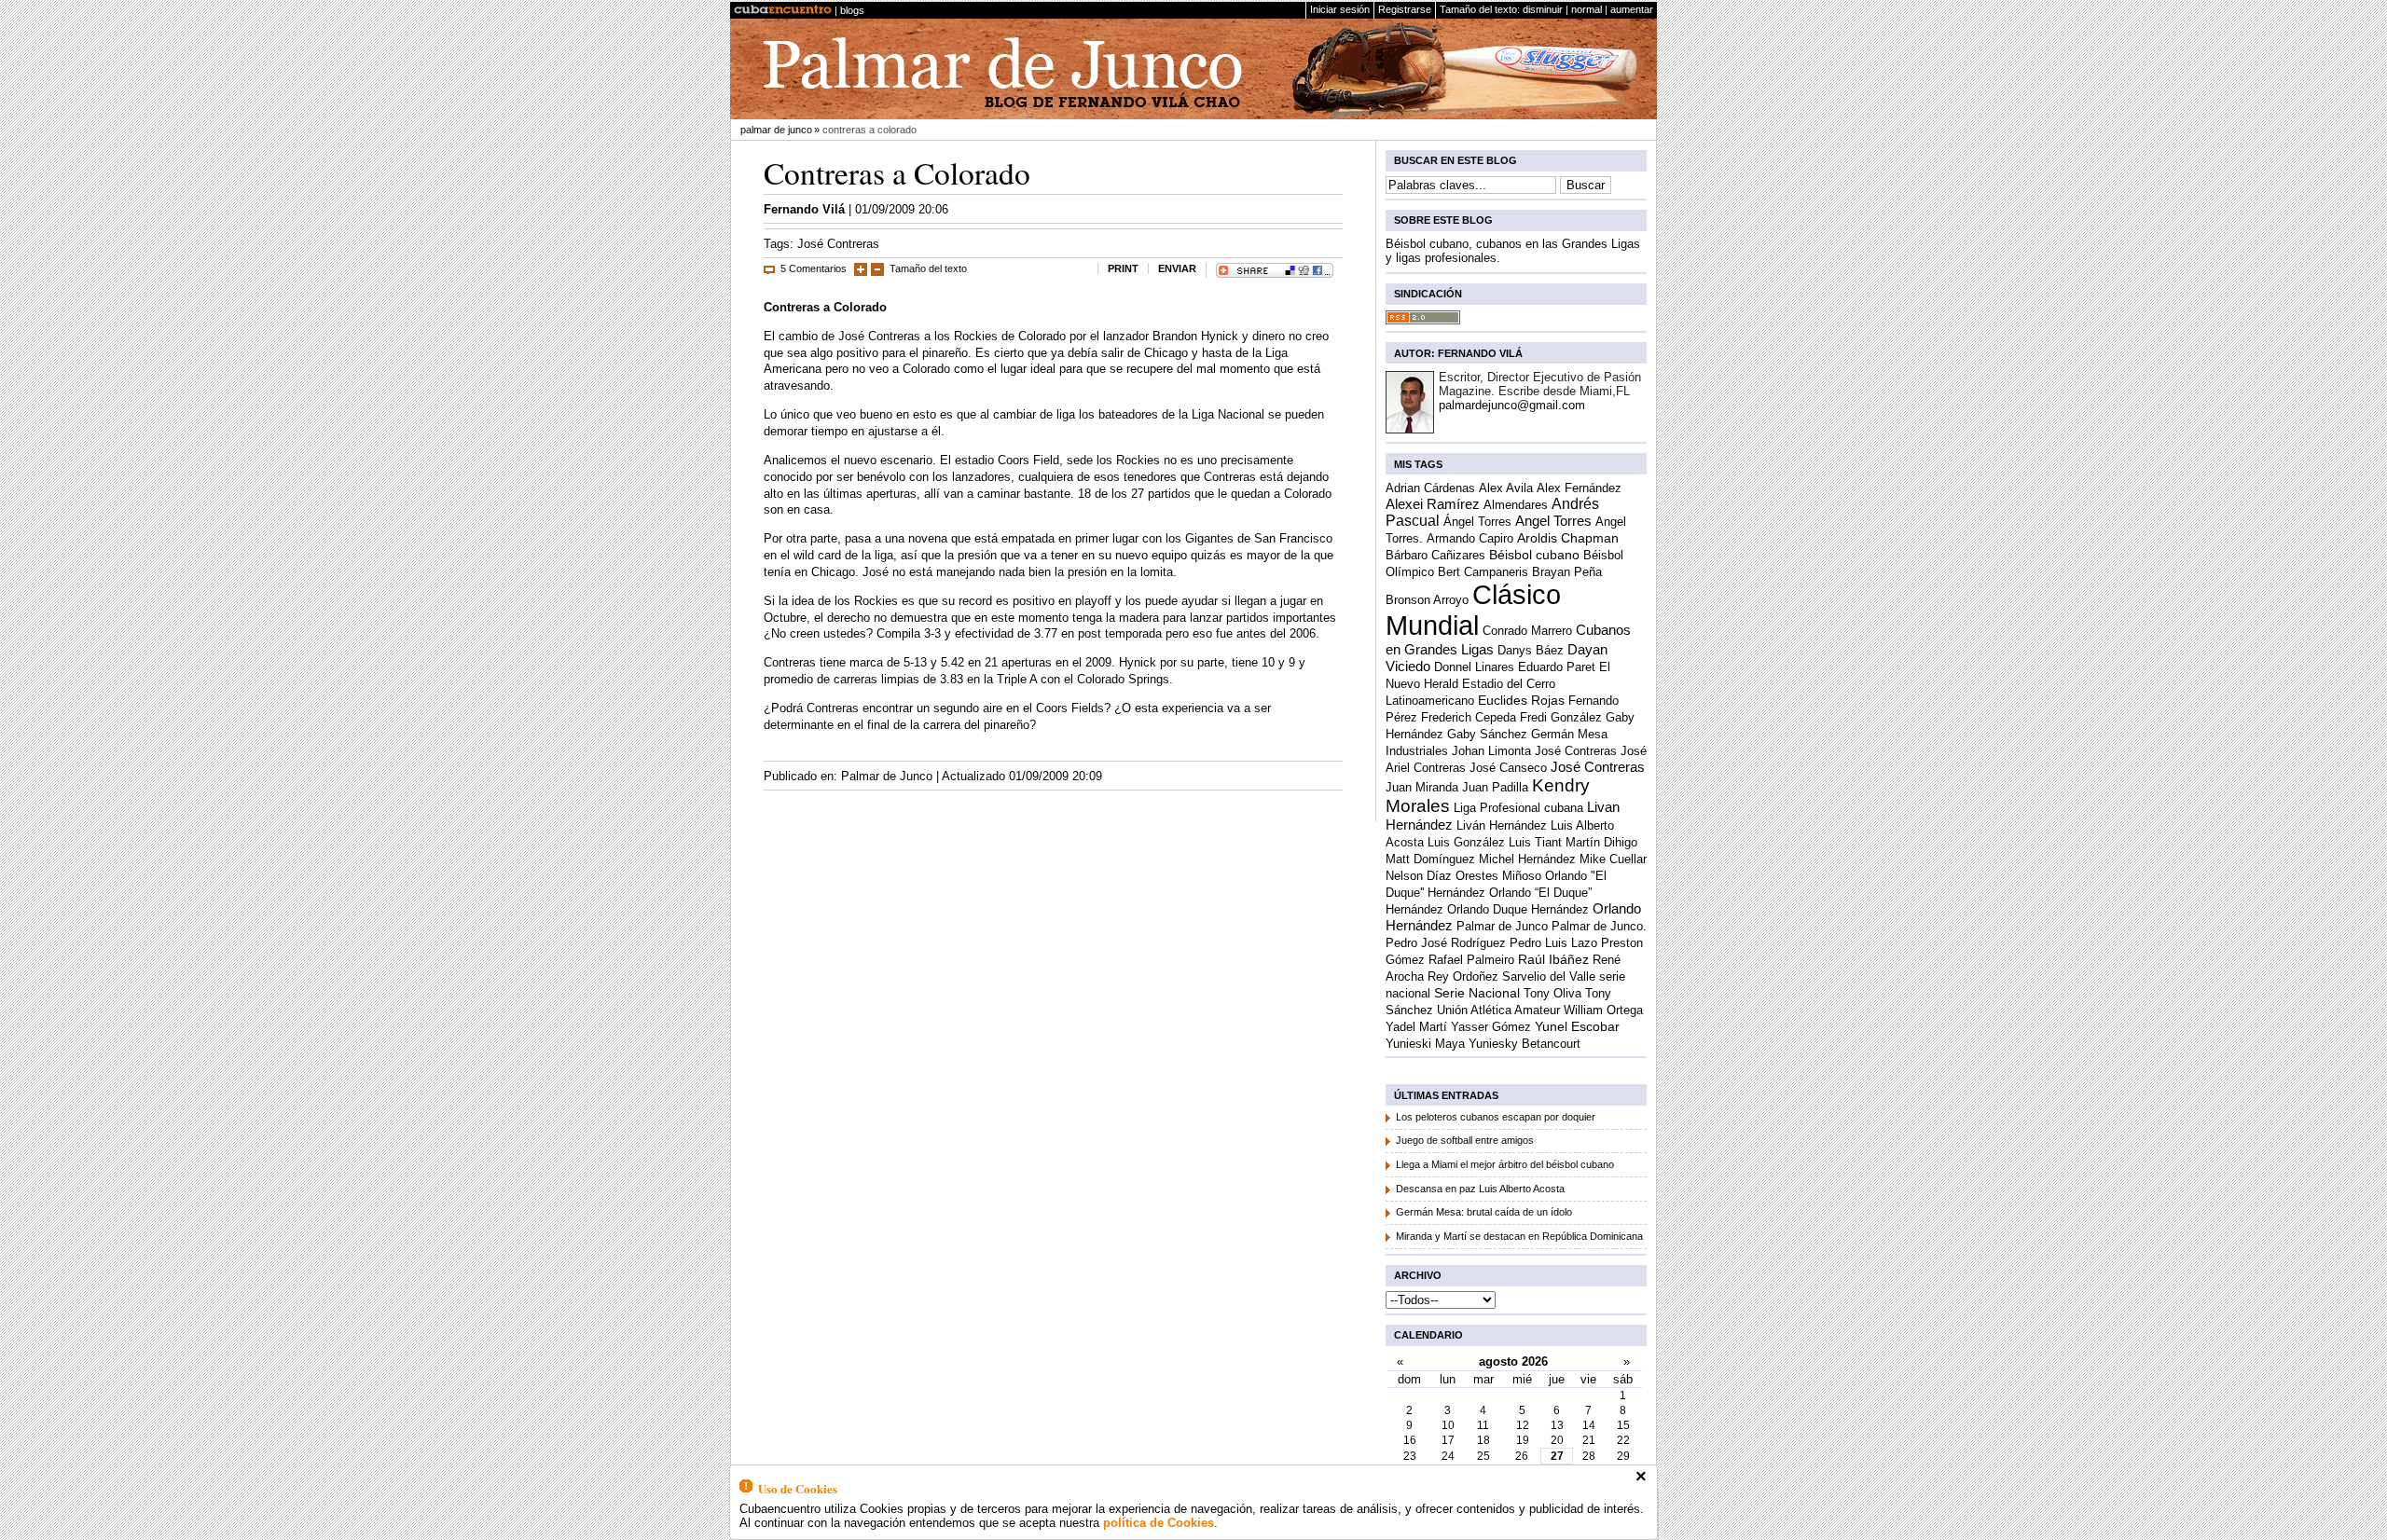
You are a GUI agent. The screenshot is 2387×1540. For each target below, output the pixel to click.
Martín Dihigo (1601, 842)
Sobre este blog (1443, 220)
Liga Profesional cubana (1518, 808)
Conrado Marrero (1527, 631)
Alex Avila (1506, 488)
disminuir (1543, 9)
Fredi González (1561, 717)
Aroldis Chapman (1568, 538)
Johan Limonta (1491, 751)
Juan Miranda (1422, 787)
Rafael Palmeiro (1471, 960)
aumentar (1632, 9)
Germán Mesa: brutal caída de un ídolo (1484, 1212)
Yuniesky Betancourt (1525, 1044)
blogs (852, 10)
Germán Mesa (1569, 734)
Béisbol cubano (1534, 555)
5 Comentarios (814, 268)
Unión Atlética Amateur (1498, 1010)
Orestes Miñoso (1498, 876)
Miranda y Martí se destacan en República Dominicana (1519, 1236)
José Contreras (838, 244)
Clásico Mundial (1473, 610)
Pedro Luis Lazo (1553, 943)
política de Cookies (1159, 1523)
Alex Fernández (1579, 488)
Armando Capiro (1470, 538)
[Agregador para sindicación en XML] (1423, 320)
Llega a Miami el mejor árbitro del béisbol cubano (1505, 1164)
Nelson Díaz (1419, 876)
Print (1123, 268)
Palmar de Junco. (1599, 926)
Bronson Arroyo (1427, 600)
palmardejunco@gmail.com (1512, 405)
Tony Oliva (1552, 993)
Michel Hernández (1527, 859)
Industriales (1417, 751)
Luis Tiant (1535, 842)
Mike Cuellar (1613, 859)
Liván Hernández (1502, 825)
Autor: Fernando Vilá (1458, 353)
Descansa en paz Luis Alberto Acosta (1480, 1189)
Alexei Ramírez (1433, 504)
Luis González (1466, 842)
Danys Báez (1531, 650)
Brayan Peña (1567, 572)
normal (1587, 9)
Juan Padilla (1495, 787)
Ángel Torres (1477, 522)
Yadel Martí (1416, 1027)
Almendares (1516, 505)
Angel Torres (1553, 521)
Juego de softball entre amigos (1465, 1140)
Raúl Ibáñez (1553, 959)
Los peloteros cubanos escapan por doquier (1496, 1117)
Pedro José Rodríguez (1446, 943)
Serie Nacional (1477, 993)
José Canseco (1508, 768)
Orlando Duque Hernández (1518, 909)
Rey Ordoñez (1463, 976)
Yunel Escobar (1577, 1026)
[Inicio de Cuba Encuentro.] (783, 10)
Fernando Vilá (804, 209)
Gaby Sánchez (1487, 734)
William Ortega (1603, 1010)
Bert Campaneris (1483, 572)
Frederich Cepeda (1469, 717)
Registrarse (1405, 9)
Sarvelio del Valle (1549, 976)
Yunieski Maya (1425, 1044)
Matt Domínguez (1430, 859)
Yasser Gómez (1491, 1027)
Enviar (1177, 268)
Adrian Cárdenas (1430, 488)
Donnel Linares (1474, 667)
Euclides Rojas (1521, 701)
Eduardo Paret (1557, 667)
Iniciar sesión (1340, 9)
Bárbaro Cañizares (1435, 555)
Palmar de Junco (776, 130)
